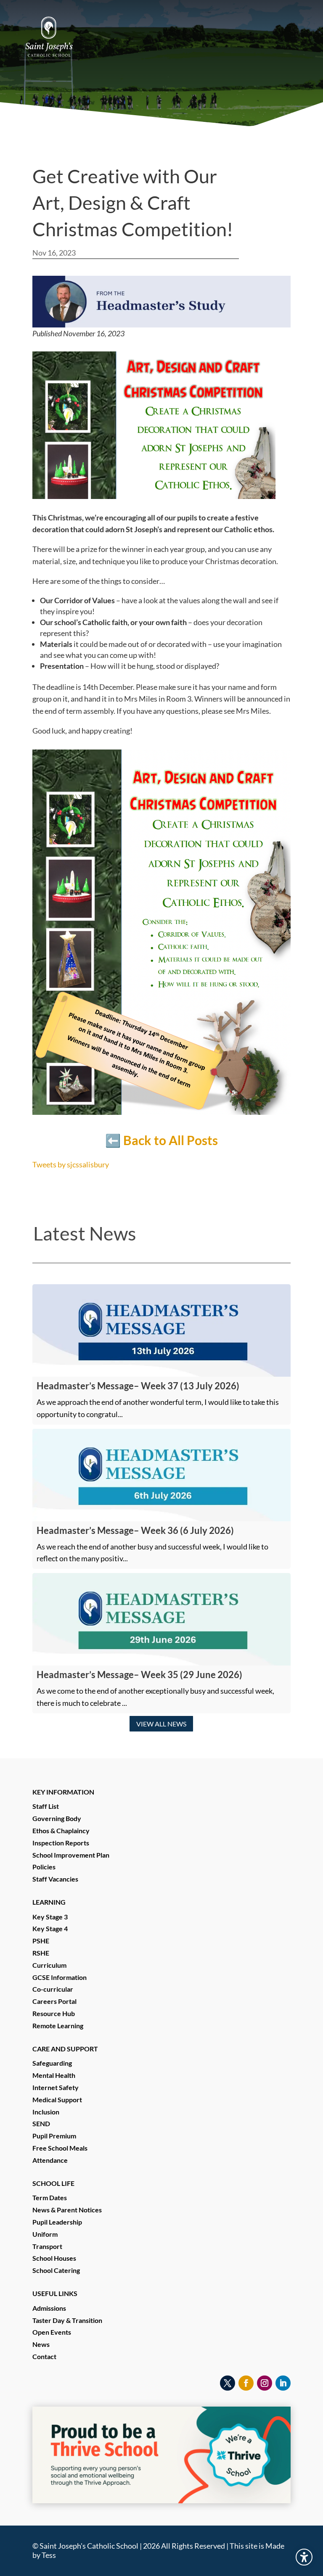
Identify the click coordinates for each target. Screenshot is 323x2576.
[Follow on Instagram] (265, 2383)
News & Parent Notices (67, 2210)
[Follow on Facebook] (246, 2383)
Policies (44, 1867)
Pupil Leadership (57, 2222)
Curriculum (49, 1965)
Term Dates (50, 2197)
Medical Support (57, 2100)
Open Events (52, 2332)
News (41, 2344)
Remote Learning (58, 2026)
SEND (41, 2123)
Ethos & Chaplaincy (61, 1830)
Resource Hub (54, 2013)
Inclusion (46, 2112)
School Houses (54, 2258)
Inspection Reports (61, 1843)
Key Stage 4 (50, 1928)
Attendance (50, 2160)
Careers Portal (54, 2001)
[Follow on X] (228, 2383)
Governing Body (57, 1818)
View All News (161, 1724)
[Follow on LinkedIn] (283, 2383)
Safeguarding (52, 2063)
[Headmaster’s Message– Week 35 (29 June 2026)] (161, 1619)
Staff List (46, 1806)
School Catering (56, 2270)
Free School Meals (60, 2148)
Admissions (49, 2308)
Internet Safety (56, 2087)
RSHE (41, 1953)
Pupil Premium (54, 2136)
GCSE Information (60, 1977)
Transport (47, 2246)
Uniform (45, 2234)
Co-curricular (53, 1989)
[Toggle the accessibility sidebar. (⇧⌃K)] (304, 2557)
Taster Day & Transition (67, 2320)
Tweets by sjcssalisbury (71, 1164)
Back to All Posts (171, 1140)
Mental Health (54, 2075)
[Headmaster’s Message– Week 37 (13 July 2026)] (161, 1330)
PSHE (41, 1941)
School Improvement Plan (71, 1855)
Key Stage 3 (50, 1917)
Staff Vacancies (55, 1879)
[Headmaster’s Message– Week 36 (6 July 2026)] (161, 1475)
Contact (44, 2356)
